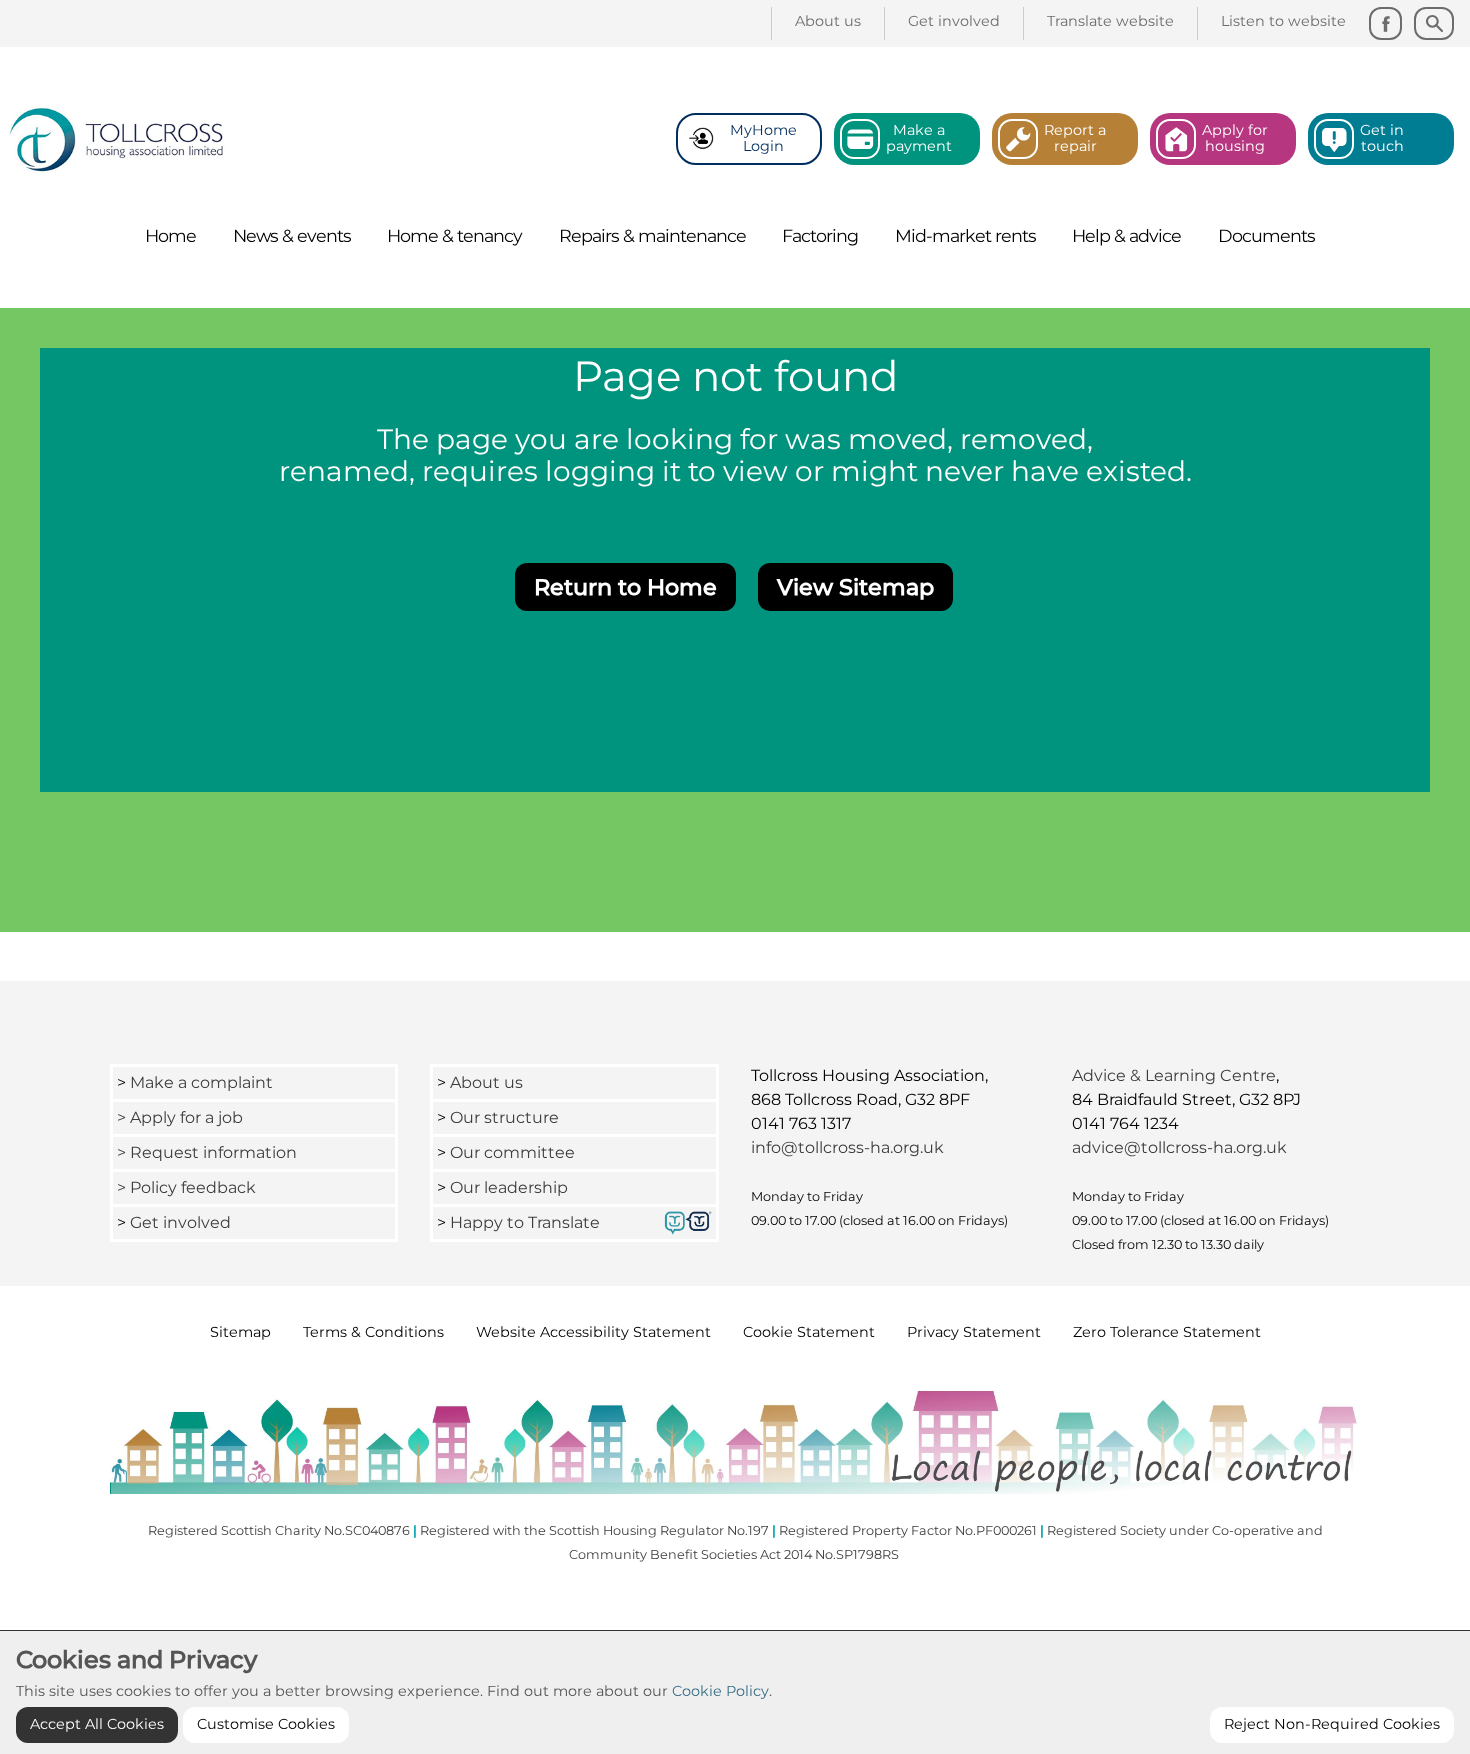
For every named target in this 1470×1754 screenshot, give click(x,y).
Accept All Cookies (97, 1724)
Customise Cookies (266, 1724)
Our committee (512, 1152)
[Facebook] (1385, 23)
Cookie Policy (720, 1691)
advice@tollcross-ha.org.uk (1179, 1147)
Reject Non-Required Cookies (1332, 1724)
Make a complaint (201, 1082)
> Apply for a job (180, 1117)
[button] (625, 587)
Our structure (504, 1117)
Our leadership (511, 1187)
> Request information (207, 1152)
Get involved (180, 1222)
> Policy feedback (188, 1187)
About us (486, 1082)
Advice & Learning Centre (1174, 1075)
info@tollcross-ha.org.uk (847, 1147)
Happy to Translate (525, 1222)
